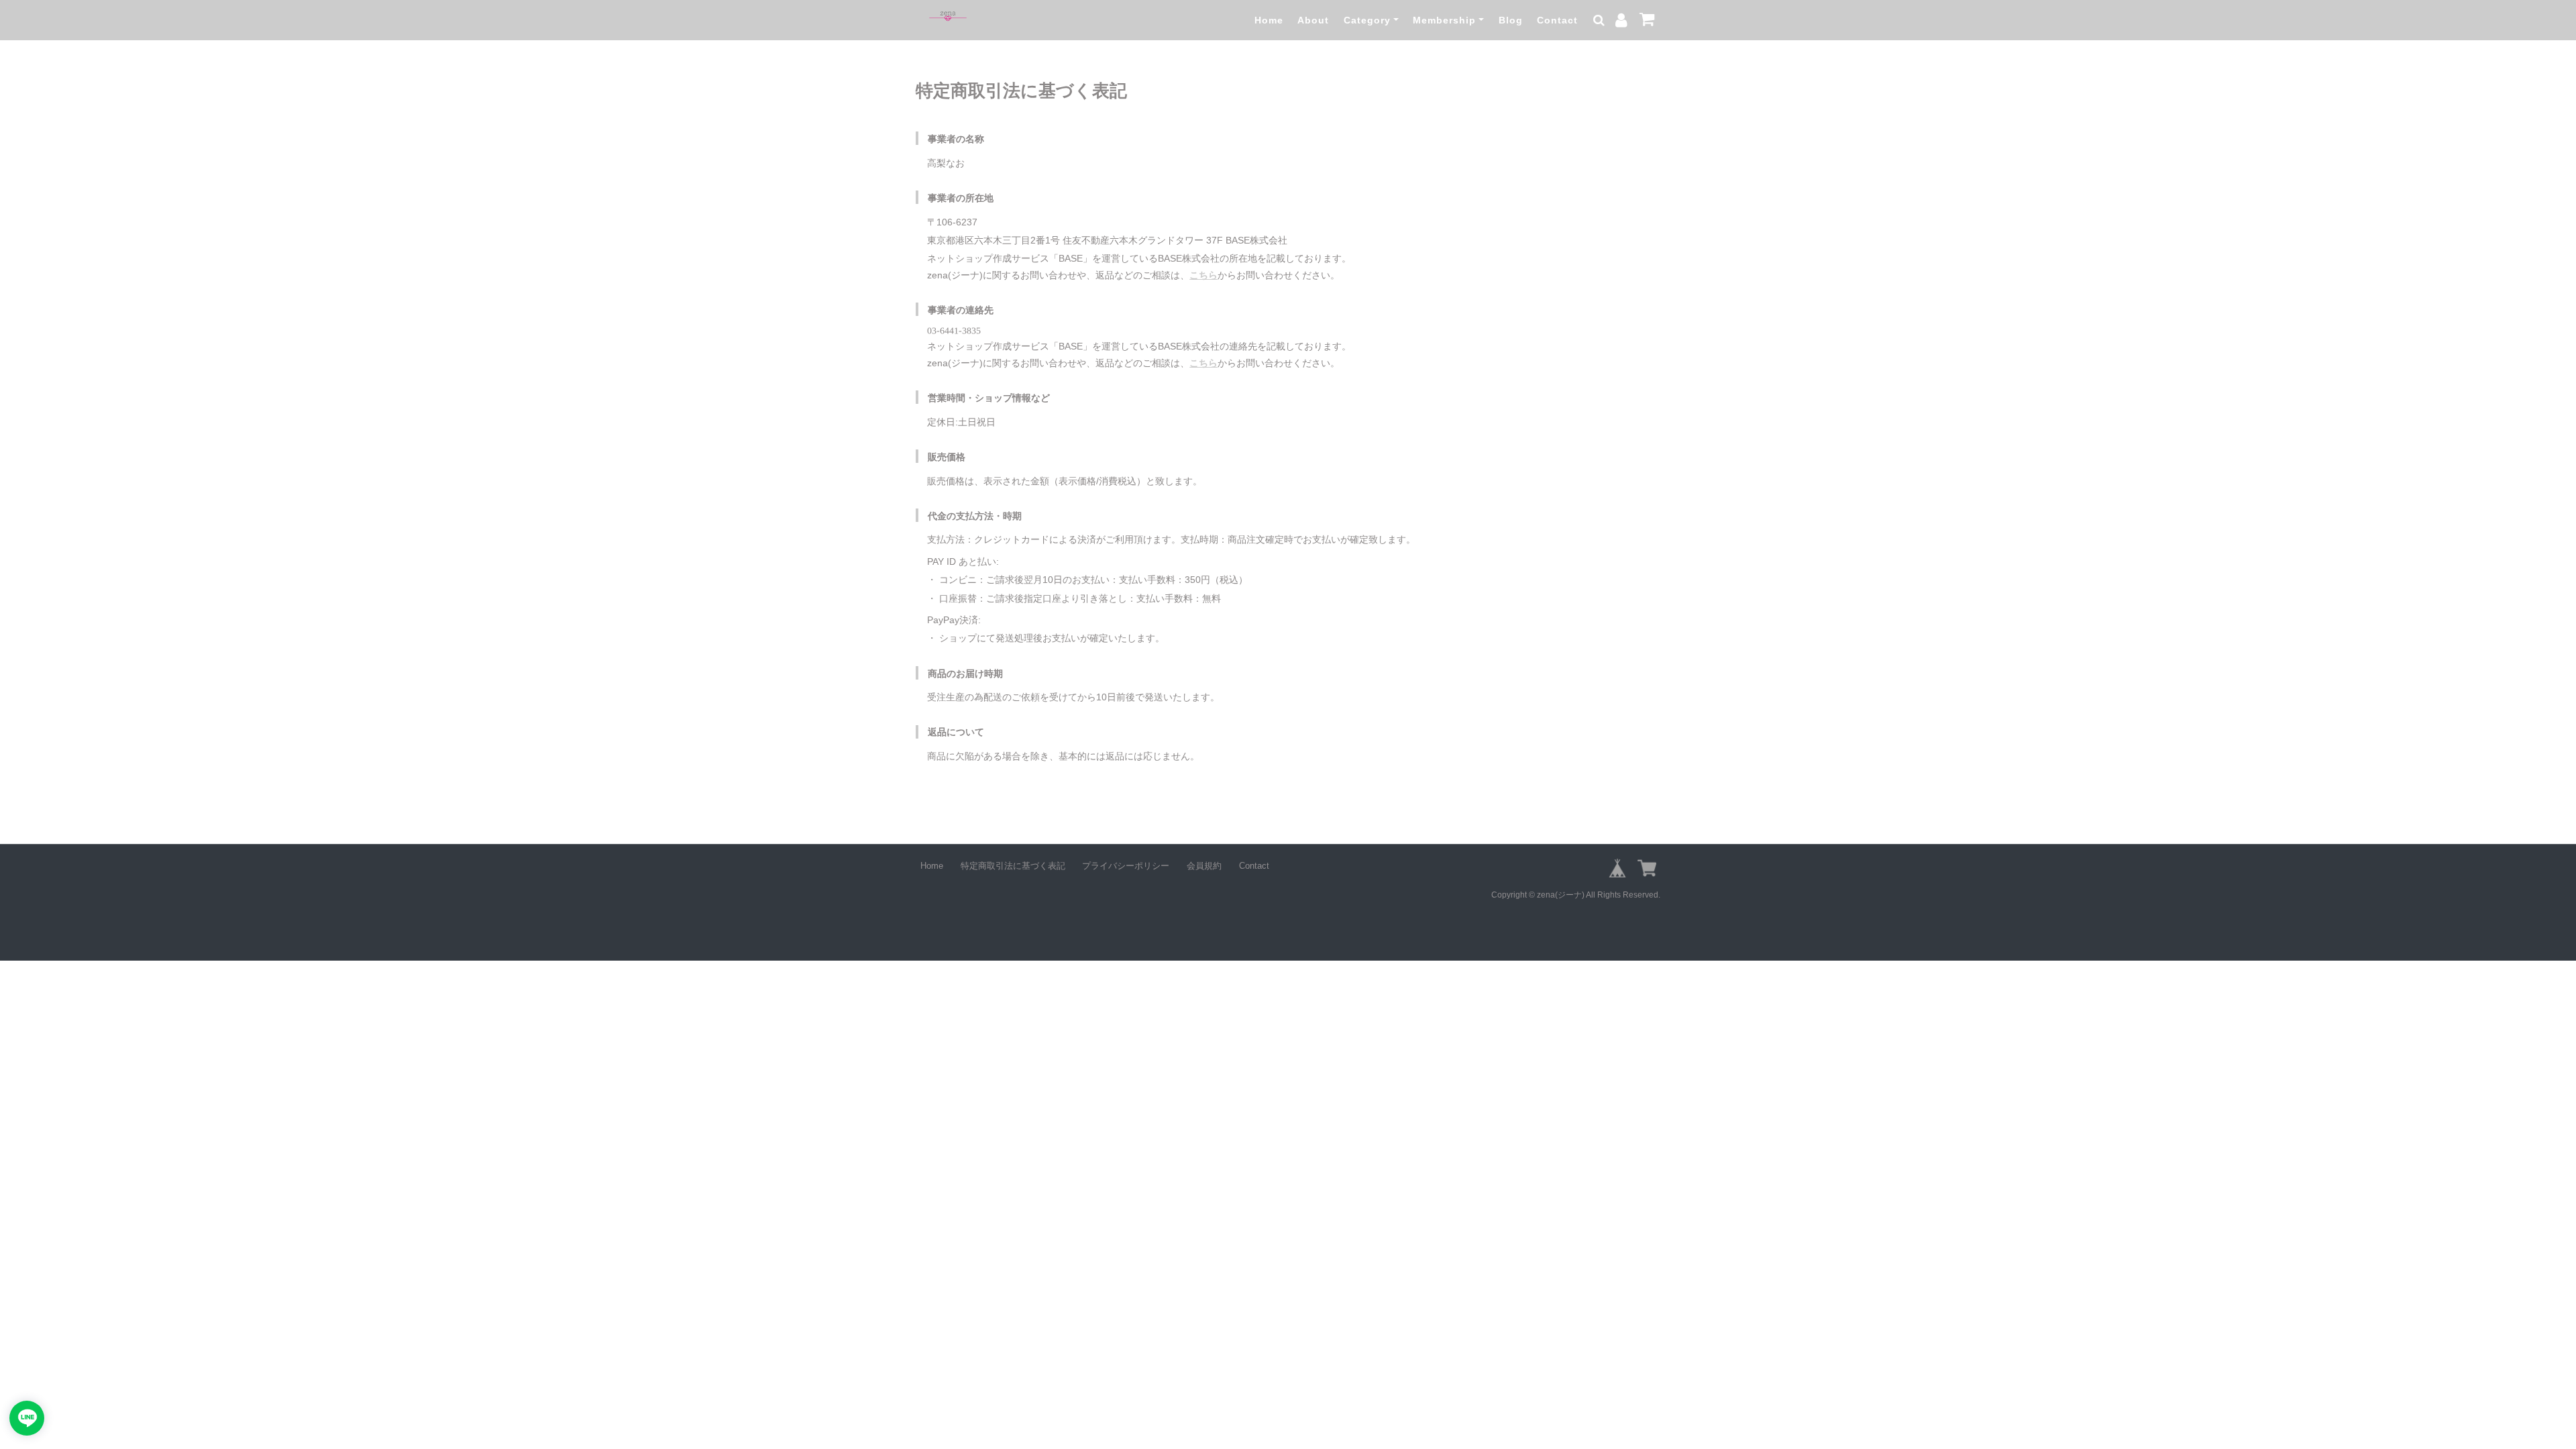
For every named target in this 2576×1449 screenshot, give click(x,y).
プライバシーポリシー (1126, 866)
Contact (1557, 20)
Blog (1511, 20)
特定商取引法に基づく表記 (1013, 866)
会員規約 (1204, 866)
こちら (1203, 275)
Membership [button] (1444, 20)
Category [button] (1367, 20)
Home (1269, 20)
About (1313, 20)
